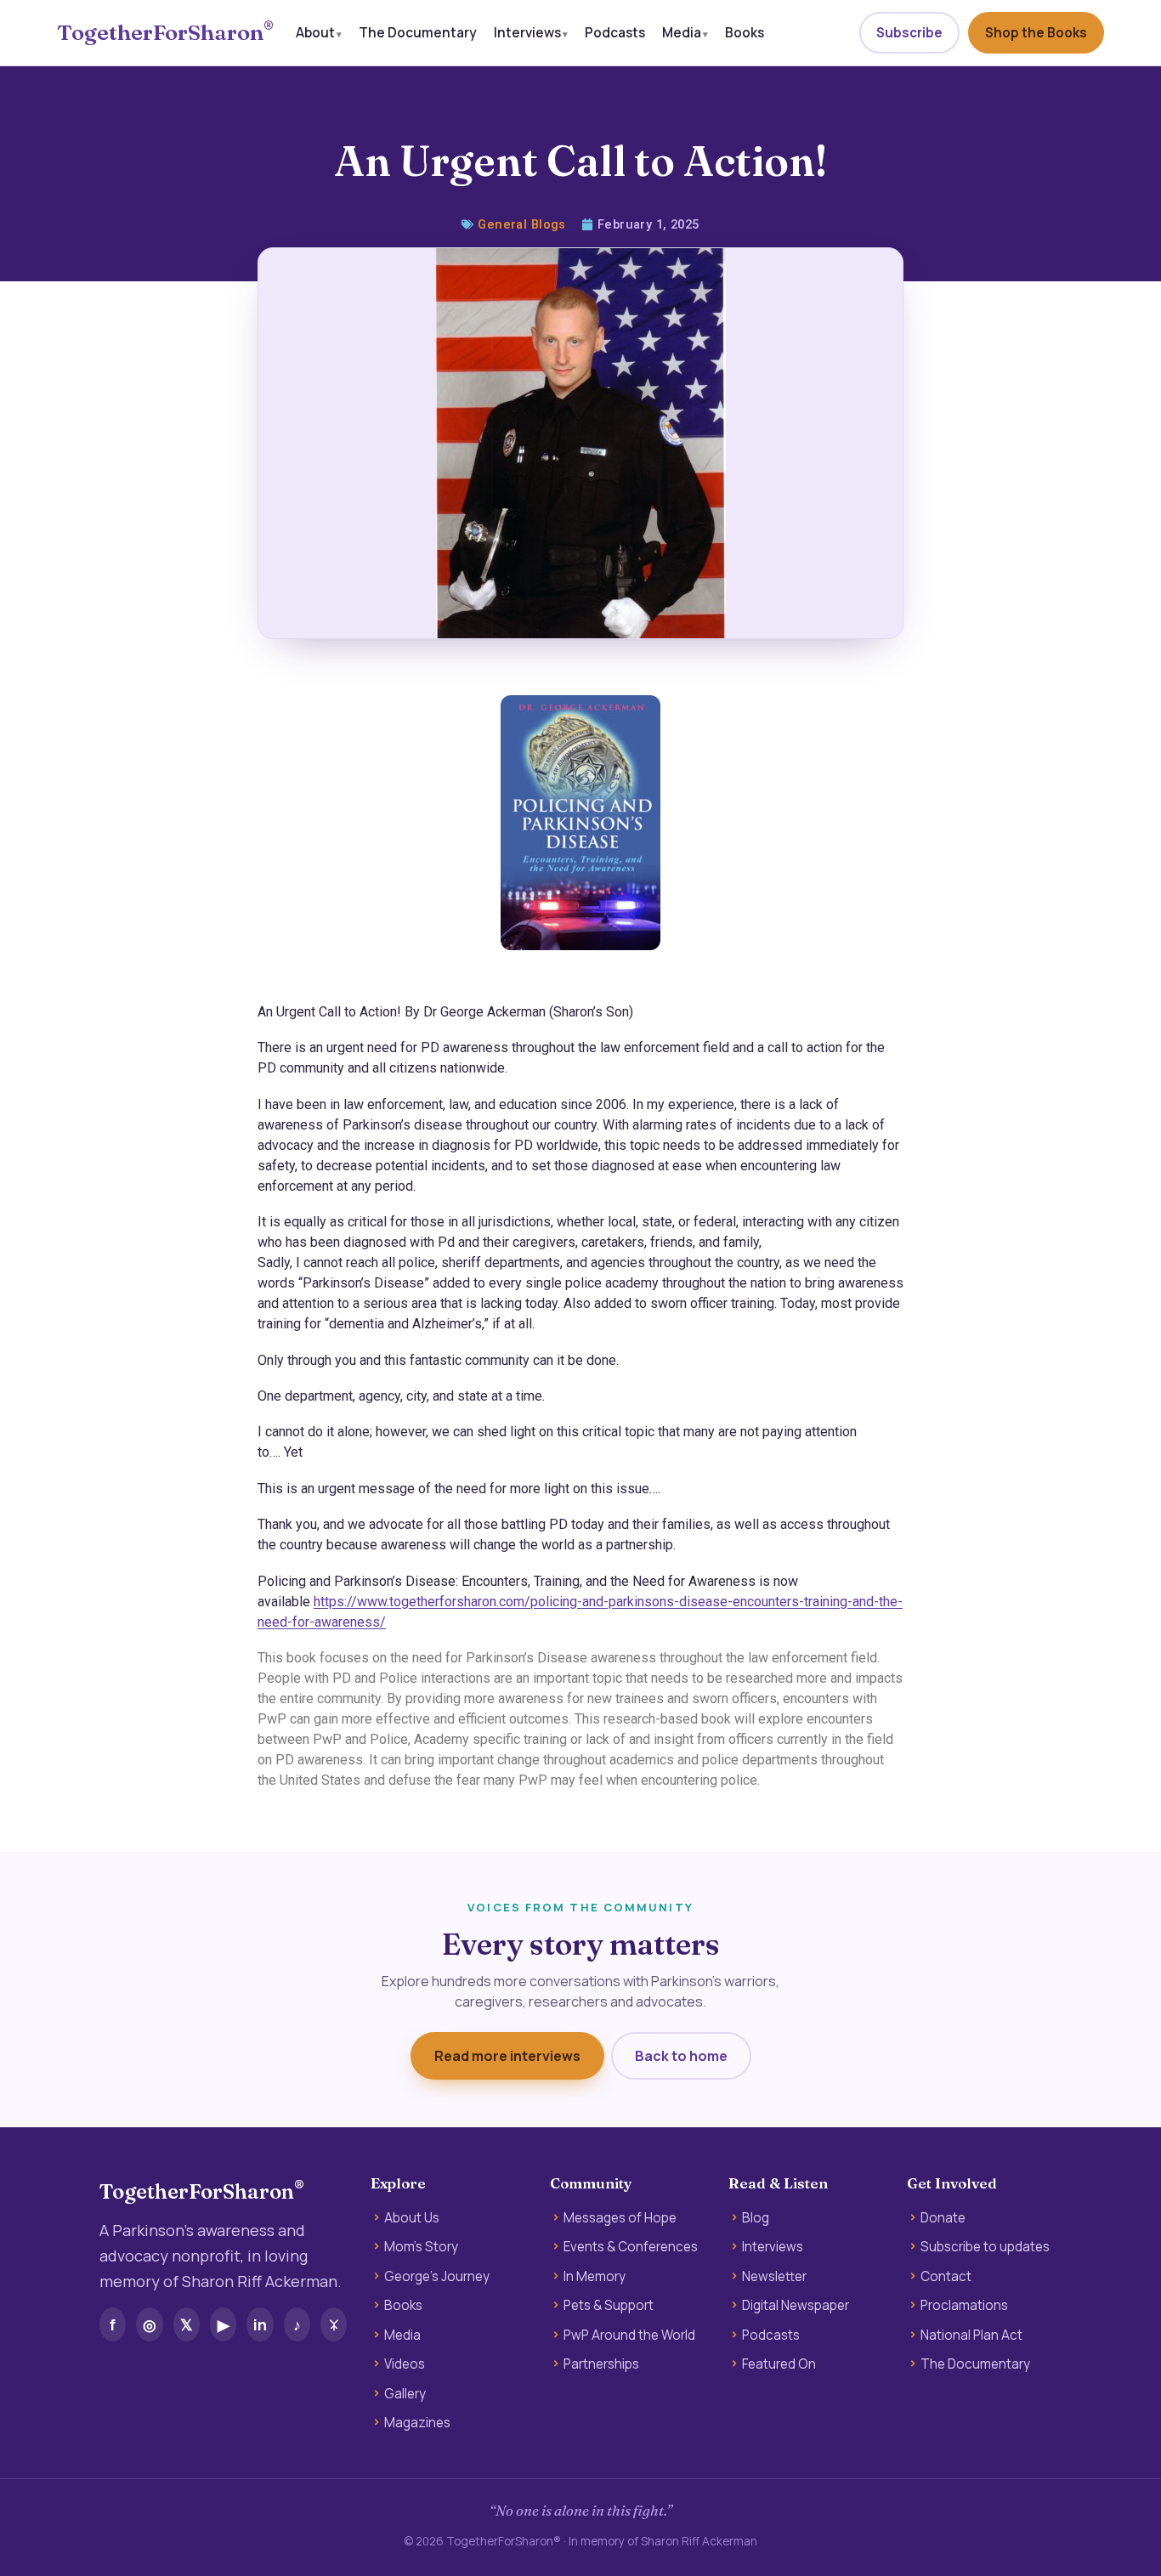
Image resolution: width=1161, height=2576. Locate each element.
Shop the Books (1036, 33)
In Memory (595, 2277)
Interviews (527, 32)
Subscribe (909, 33)
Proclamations (964, 2306)
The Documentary (418, 32)
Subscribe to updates (985, 2247)
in (260, 2324)
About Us (412, 2218)
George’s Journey (437, 2277)
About (315, 32)
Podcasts (615, 32)
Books (745, 32)
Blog (756, 2218)
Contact (946, 2277)
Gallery (405, 2394)
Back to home (681, 2056)
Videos (405, 2364)
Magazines (417, 2423)
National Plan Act (971, 2335)
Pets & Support (609, 2306)
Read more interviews (507, 2056)
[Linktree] (334, 2324)
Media (682, 32)
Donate (943, 2218)
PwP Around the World (629, 2335)
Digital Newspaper (796, 2306)
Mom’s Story (421, 2247)
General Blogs (522, 225)
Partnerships (601, 2364)
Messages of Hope (620, 2218)
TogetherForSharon (165, 33)
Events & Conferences (631, 2247)
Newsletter (774, 2277)
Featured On (779, 2364)
